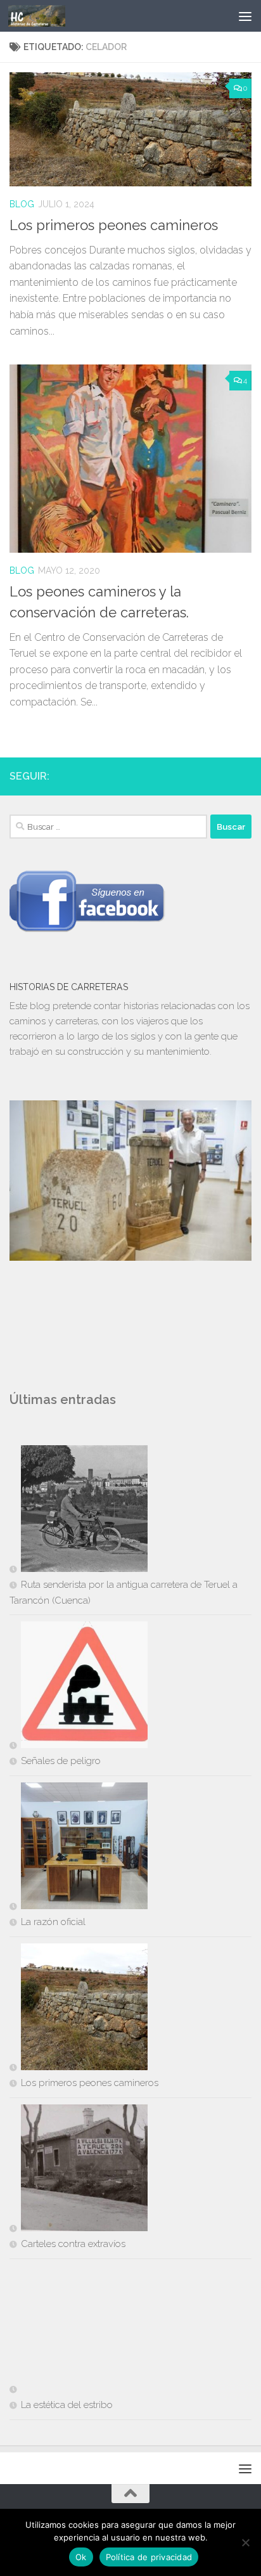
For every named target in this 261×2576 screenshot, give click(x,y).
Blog (22, 204)
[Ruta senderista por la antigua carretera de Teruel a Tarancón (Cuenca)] (79, 1511)
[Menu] (245, 16)
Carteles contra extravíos (73, 2244)
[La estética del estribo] (79, 2331)
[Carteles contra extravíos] (79, 2170)
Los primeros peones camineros (114, 225)
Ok (81, 2557)
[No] (245, 2542)
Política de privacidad (149, 2557)
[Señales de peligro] (79, 1687)
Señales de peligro (61, 1761)
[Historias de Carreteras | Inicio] (46, 16)
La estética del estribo (67, 2405)
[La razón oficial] (79, 1848)
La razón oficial (53, 1922)
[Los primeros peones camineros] (79, 2009)
